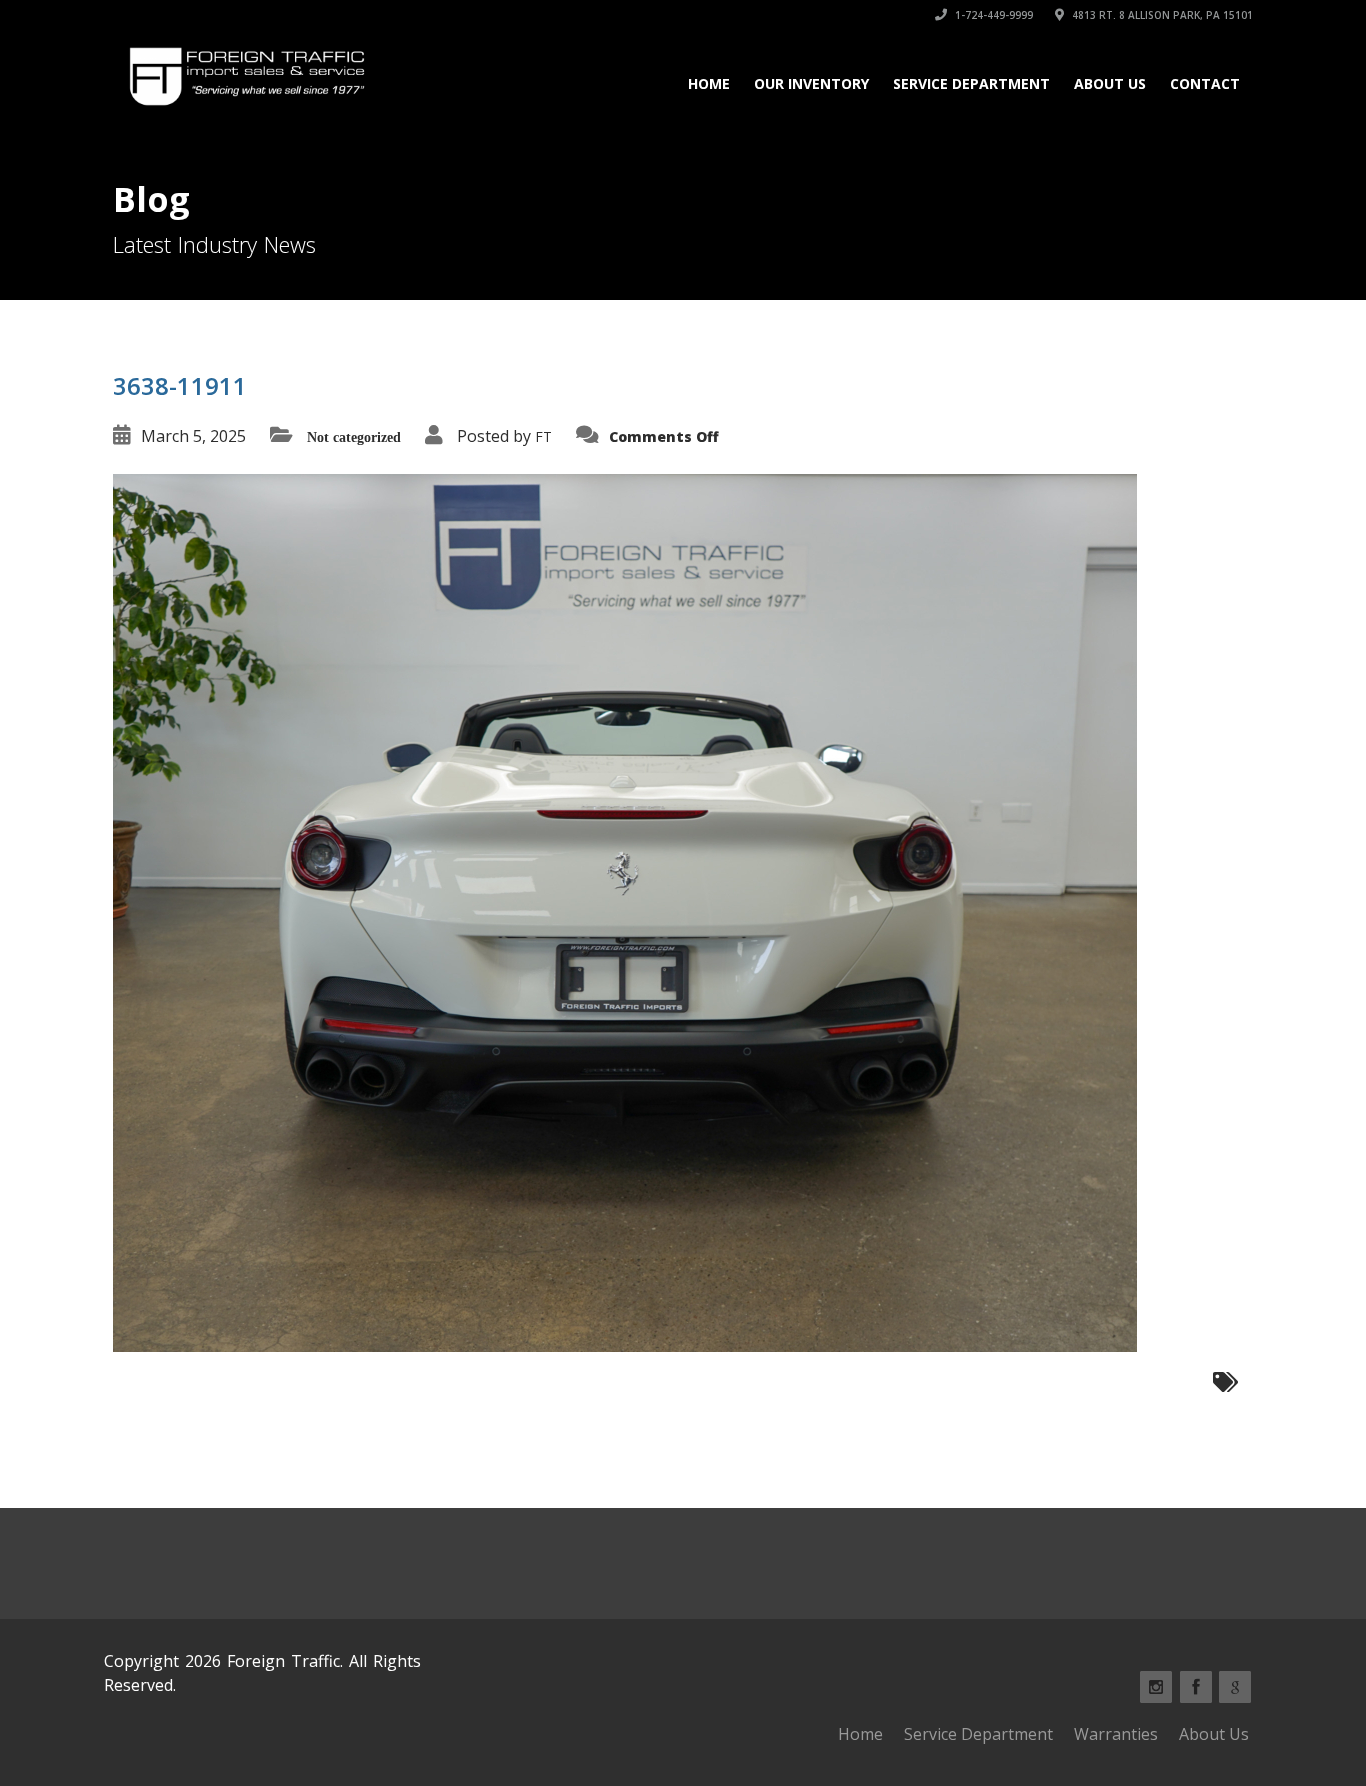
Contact (1205, 83)
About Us (1110, 83)
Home (709, 83)
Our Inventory (811, 83)
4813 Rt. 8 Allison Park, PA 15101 (1161, 15)
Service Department (971, 83)
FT (543, 436)
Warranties (1116, 1734)
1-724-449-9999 (992, 15)
